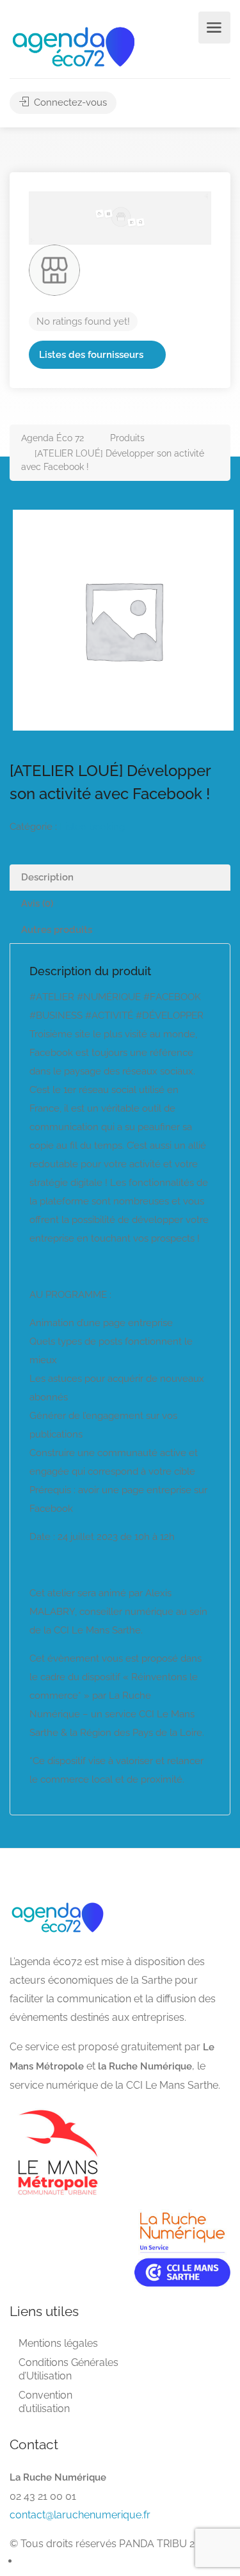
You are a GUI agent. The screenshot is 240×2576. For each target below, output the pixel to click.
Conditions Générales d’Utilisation (68, 2369)
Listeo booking (92, 827)
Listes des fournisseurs (91, 355)
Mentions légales (58, 2343)
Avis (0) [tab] (37, 903)
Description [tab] (47, 877)
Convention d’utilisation (45, 2402)
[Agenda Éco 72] (74, 46)
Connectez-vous (69, 102)
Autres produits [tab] (57, 930)
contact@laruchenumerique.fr (80, 2515)
